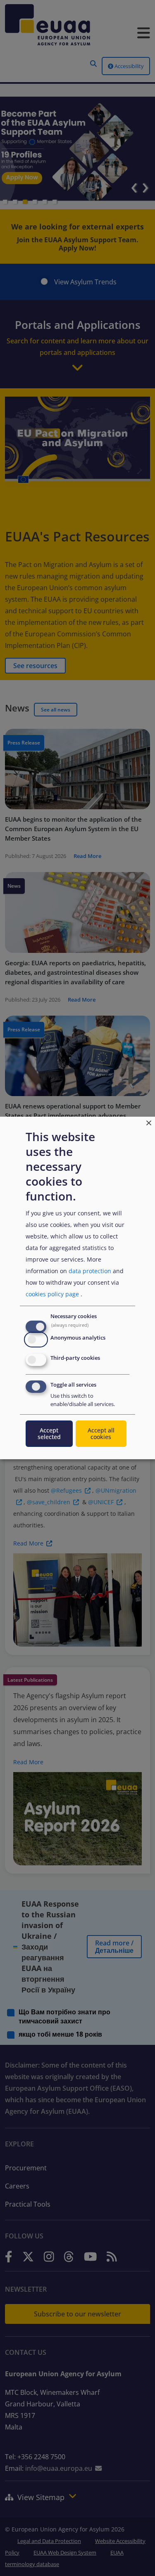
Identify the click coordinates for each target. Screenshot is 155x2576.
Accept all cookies (101, 1433)
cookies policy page (52, 1294)
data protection (90, 1271)
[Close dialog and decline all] (149, 1122)
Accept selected (49, 1433)
